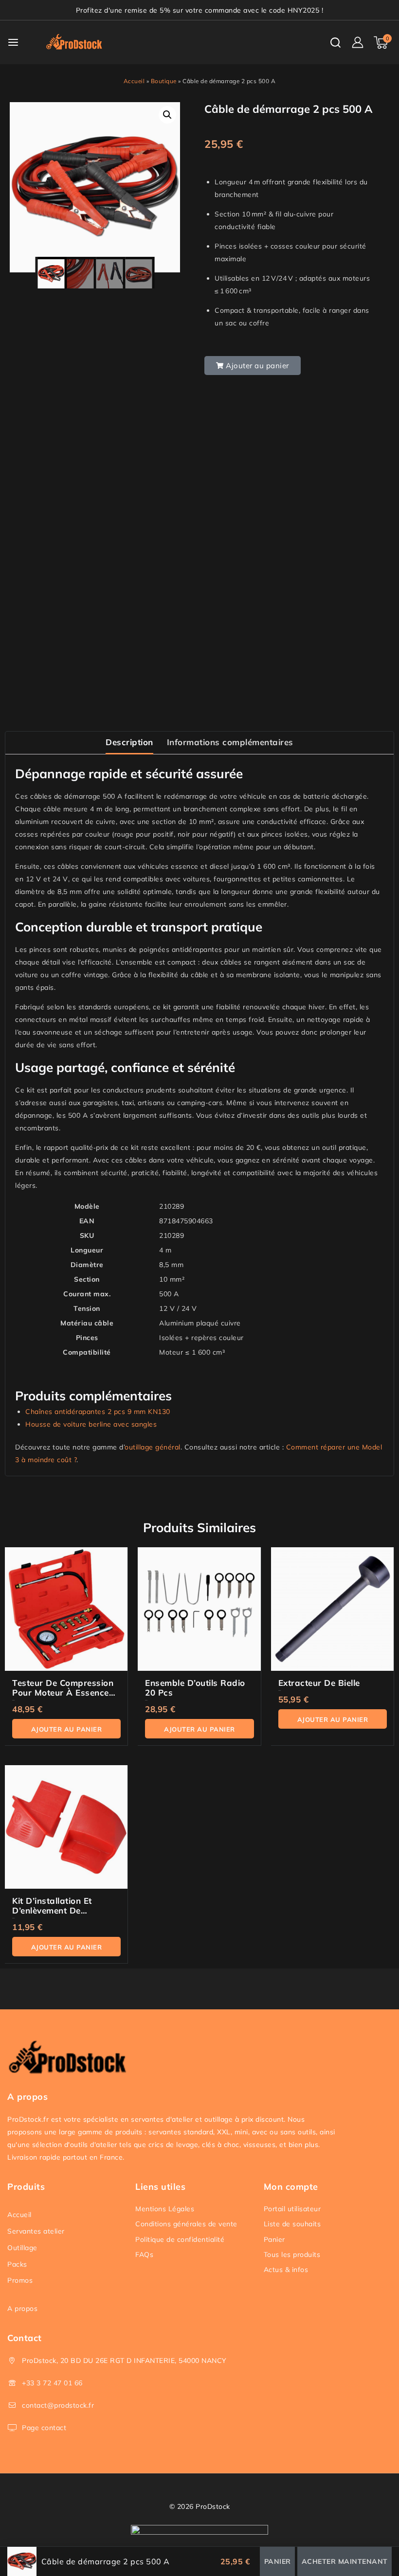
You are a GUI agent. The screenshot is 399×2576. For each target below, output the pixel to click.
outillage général (153, 1447)
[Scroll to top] (375, 2523)
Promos (20, 2280)
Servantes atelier (36, 2231)
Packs (17, 2264)
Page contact (44, 2428)
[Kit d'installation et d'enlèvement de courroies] (66, 1827)
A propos (22, 2308)
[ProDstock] (77, 42)
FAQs (144, 2254)
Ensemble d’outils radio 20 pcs (195, 1688)
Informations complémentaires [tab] (230, 742)
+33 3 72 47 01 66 (52, 2383)
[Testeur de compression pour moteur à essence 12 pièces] (66, 1609)
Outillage (22, 2248)
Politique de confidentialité (180, 2239)
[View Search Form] (336, 43)
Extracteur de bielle (319, 1683)
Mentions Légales (165, 2209)
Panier (274, 2239)
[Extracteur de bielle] (333, 1609)
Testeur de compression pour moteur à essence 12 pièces (63, 1692)
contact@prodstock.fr (58, 2405)
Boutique (164, 81)
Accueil (134, 81)
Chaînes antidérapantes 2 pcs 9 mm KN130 (98, 1412)
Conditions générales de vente (186, 2224)
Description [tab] (129, 742)
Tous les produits (292, 2254)
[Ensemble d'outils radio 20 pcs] (199, 1609)
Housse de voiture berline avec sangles (91, 1424)
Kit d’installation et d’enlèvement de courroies (52, 1910)
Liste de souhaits (292, 2224)
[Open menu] (13, 42)
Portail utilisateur (292, 2209)
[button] (167, 115)
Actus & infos (286, 2270)
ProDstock (213, 2506)
